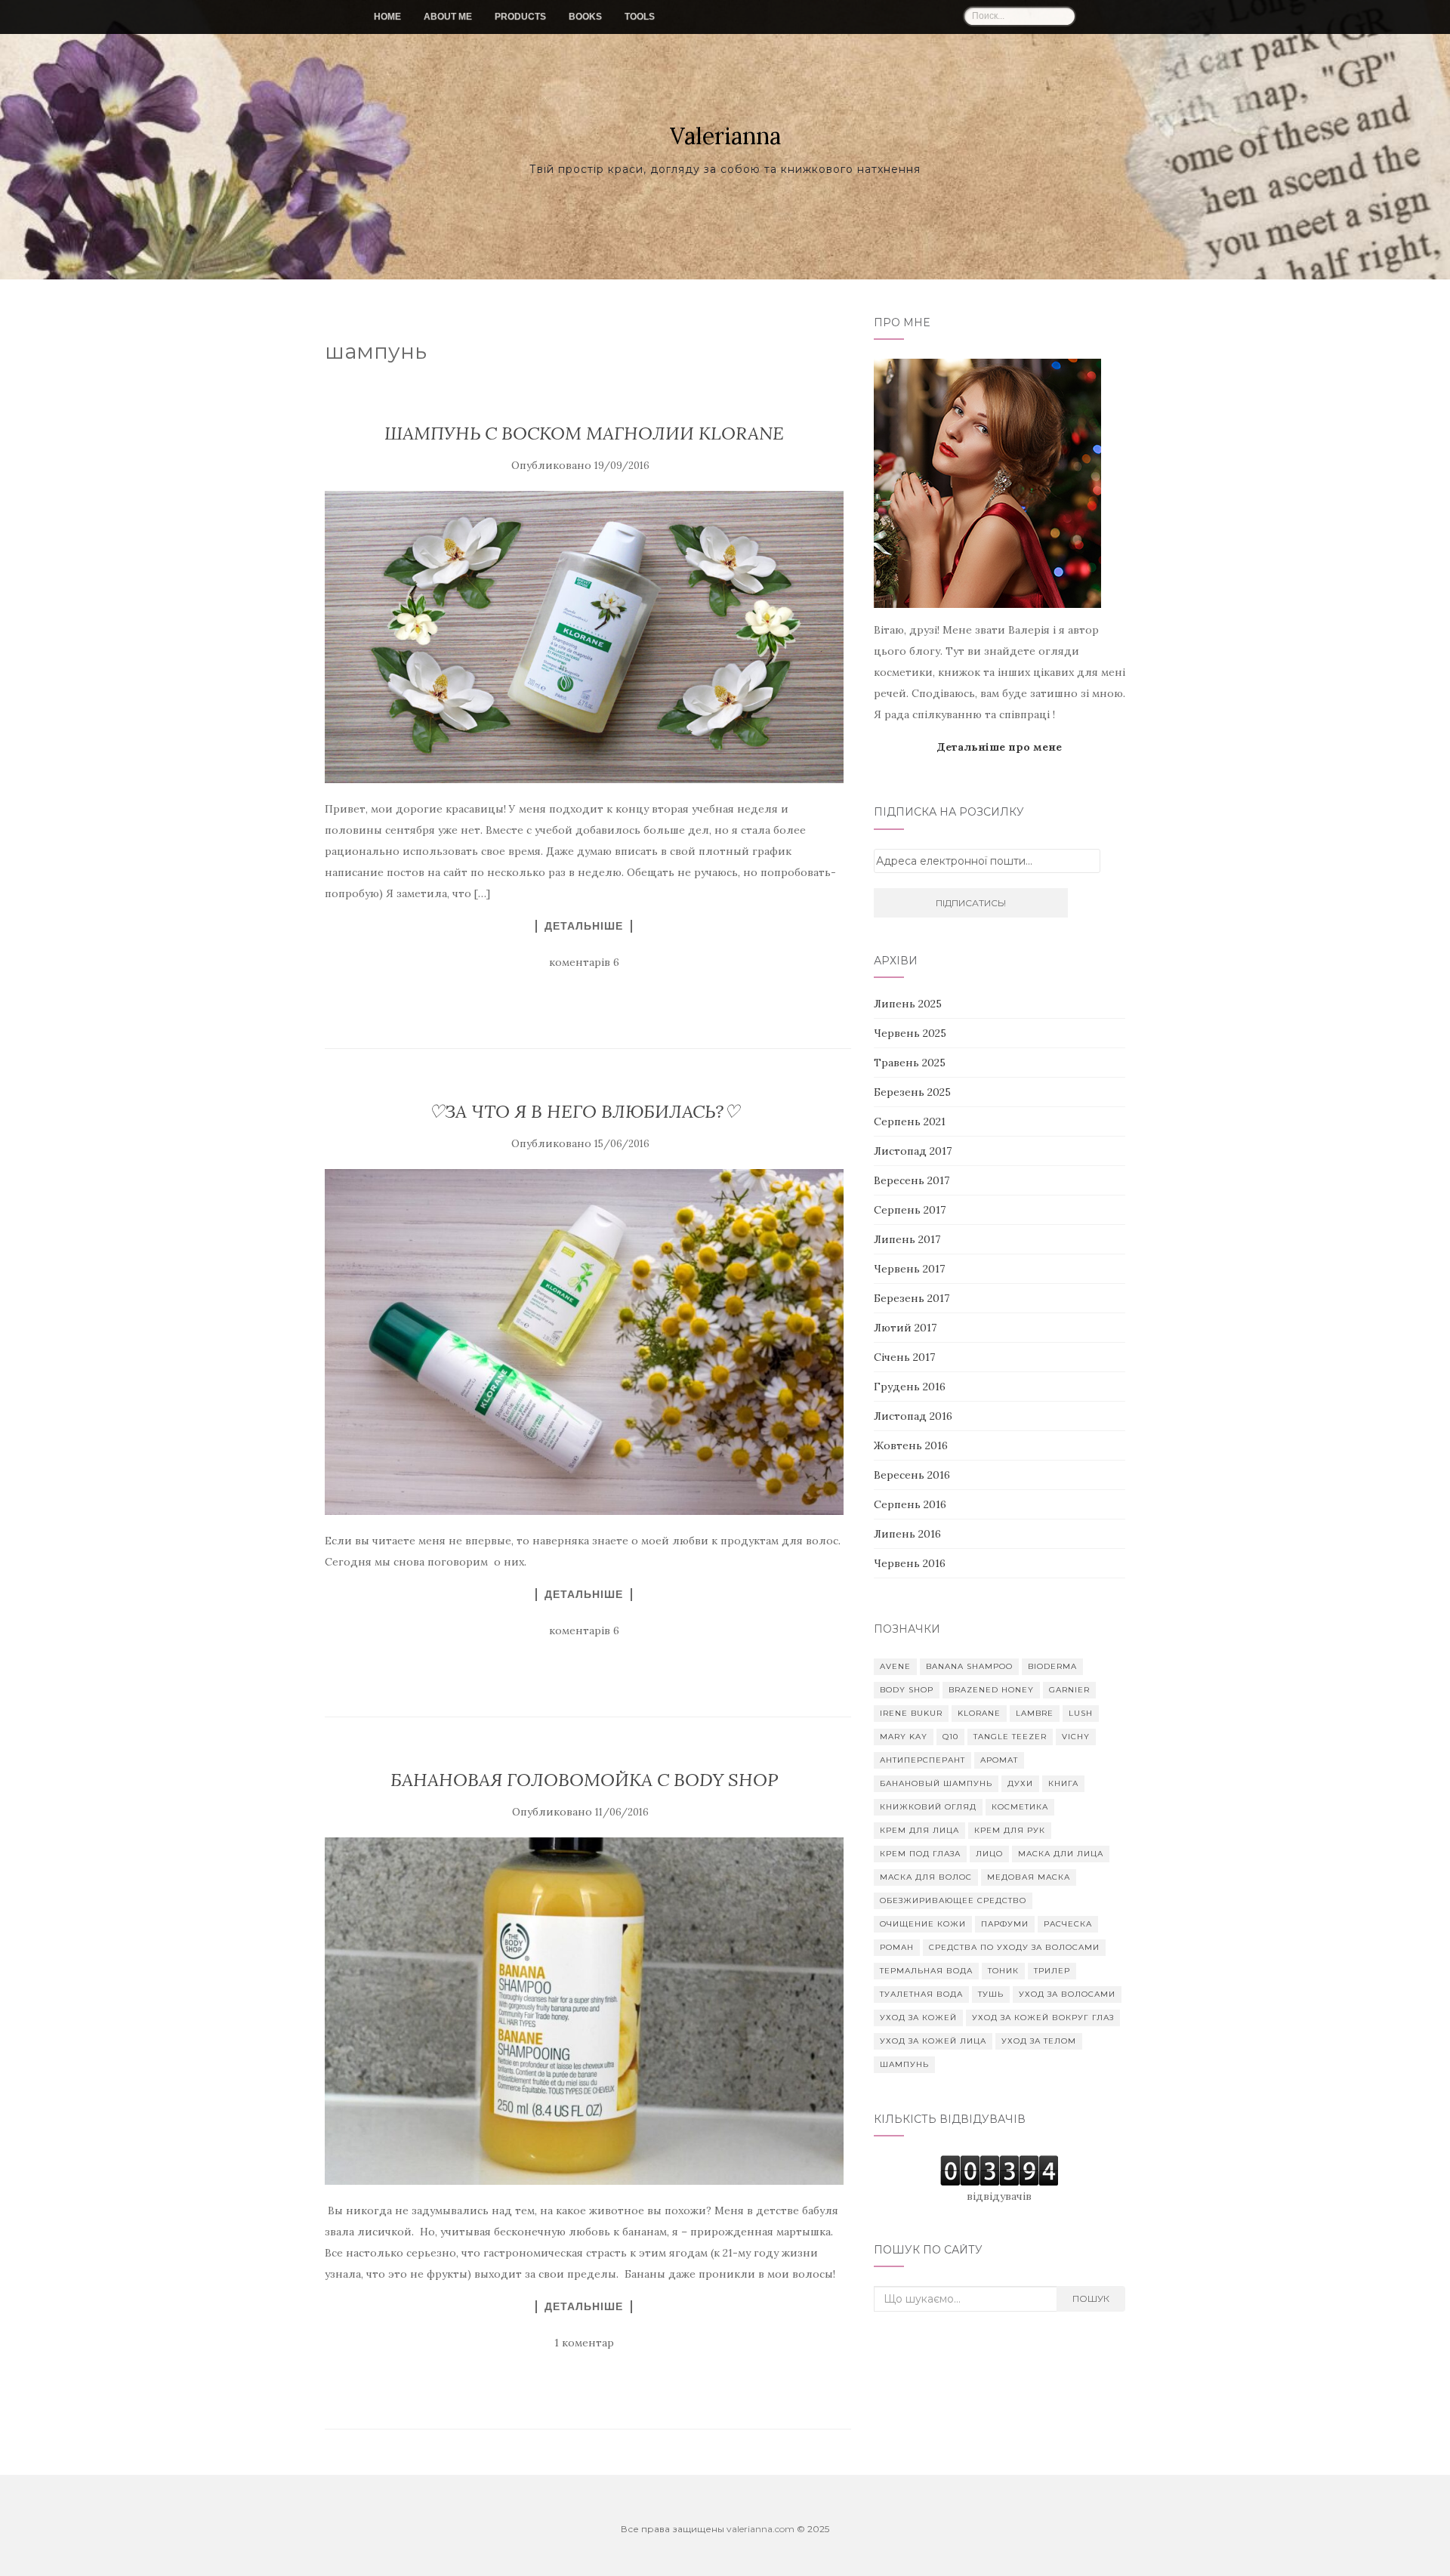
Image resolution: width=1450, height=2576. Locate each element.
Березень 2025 (912, 1092)
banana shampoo (969, 1666)
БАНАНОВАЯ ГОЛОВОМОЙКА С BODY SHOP (584, 1780)
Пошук (1091, 2298)
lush (1081, 1713)
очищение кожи (923, 1924)
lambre (1035, 1713)
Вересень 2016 (912, 1475)
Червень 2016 (910, 1563)
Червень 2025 (910, 1033)
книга (1063, 1783)
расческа (1068, 1924)
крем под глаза (920, 1854)
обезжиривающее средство (953, 1900)
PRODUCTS (520, 17)
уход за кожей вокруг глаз (1043, 2018)
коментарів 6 (584, 962)
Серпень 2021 (910, 1121)
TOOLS (640, 17)
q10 (950, 1737)
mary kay (904, 1737)
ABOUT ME (448, 17)
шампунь (904, 2064)
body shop (907, 1690)
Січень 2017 (904, 1357)
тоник (1003, 1971)
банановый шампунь (936, 1783)
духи (1020, 1783)
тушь (991, 1994)
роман (897, 1947)
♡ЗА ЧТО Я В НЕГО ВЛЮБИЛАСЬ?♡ (584, 1111)
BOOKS (585, 17)
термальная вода (926, 1971)
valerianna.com (760, 2529)
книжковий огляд (928, 1807)
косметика (1020, 1807)
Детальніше (584, 926)
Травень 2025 (910, 1063)
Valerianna (725, 136)
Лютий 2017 (905, 1328)
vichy (1076, 1737)
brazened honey (991, 1690)
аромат (999, 1760)
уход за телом (1039, 2041)
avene (895, 1666)
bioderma (1052, 1666)
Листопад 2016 (913, 1416)
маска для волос (926, 1877)
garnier (1069, 1690)
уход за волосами (1067, 1994)
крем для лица (919, 1830)
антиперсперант (922, 1760)
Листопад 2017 (913, 1151)
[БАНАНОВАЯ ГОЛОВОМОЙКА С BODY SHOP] (584, 2011)
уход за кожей (918, 2018)
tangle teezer (1010, 1737)
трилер (1052, 1971)
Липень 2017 (907, 1239)
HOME (387, 17)
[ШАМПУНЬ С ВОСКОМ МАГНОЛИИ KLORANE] (584, 637)
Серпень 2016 (910, 1504)
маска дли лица (1061, 1854)
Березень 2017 (912, 1298)
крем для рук (1010, 1830)
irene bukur (911, 1713)
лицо (989, 1854)
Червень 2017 (909, 1269)
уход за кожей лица (933, 2041)
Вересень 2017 (912, 1180)
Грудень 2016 (910, 1387)
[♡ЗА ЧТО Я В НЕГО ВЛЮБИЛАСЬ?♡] (584, 1342)
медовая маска (1029, 1877)
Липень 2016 (907, 1534)
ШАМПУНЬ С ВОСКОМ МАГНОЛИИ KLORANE (584, 433)
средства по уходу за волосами (1014, 1947)
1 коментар (584, 2343)
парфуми (1005, 1924)
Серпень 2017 (910, 1210)
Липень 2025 (908, 1004)
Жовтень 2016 (911, 1445)
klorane (979, 1713)
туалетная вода (921, 1994)
